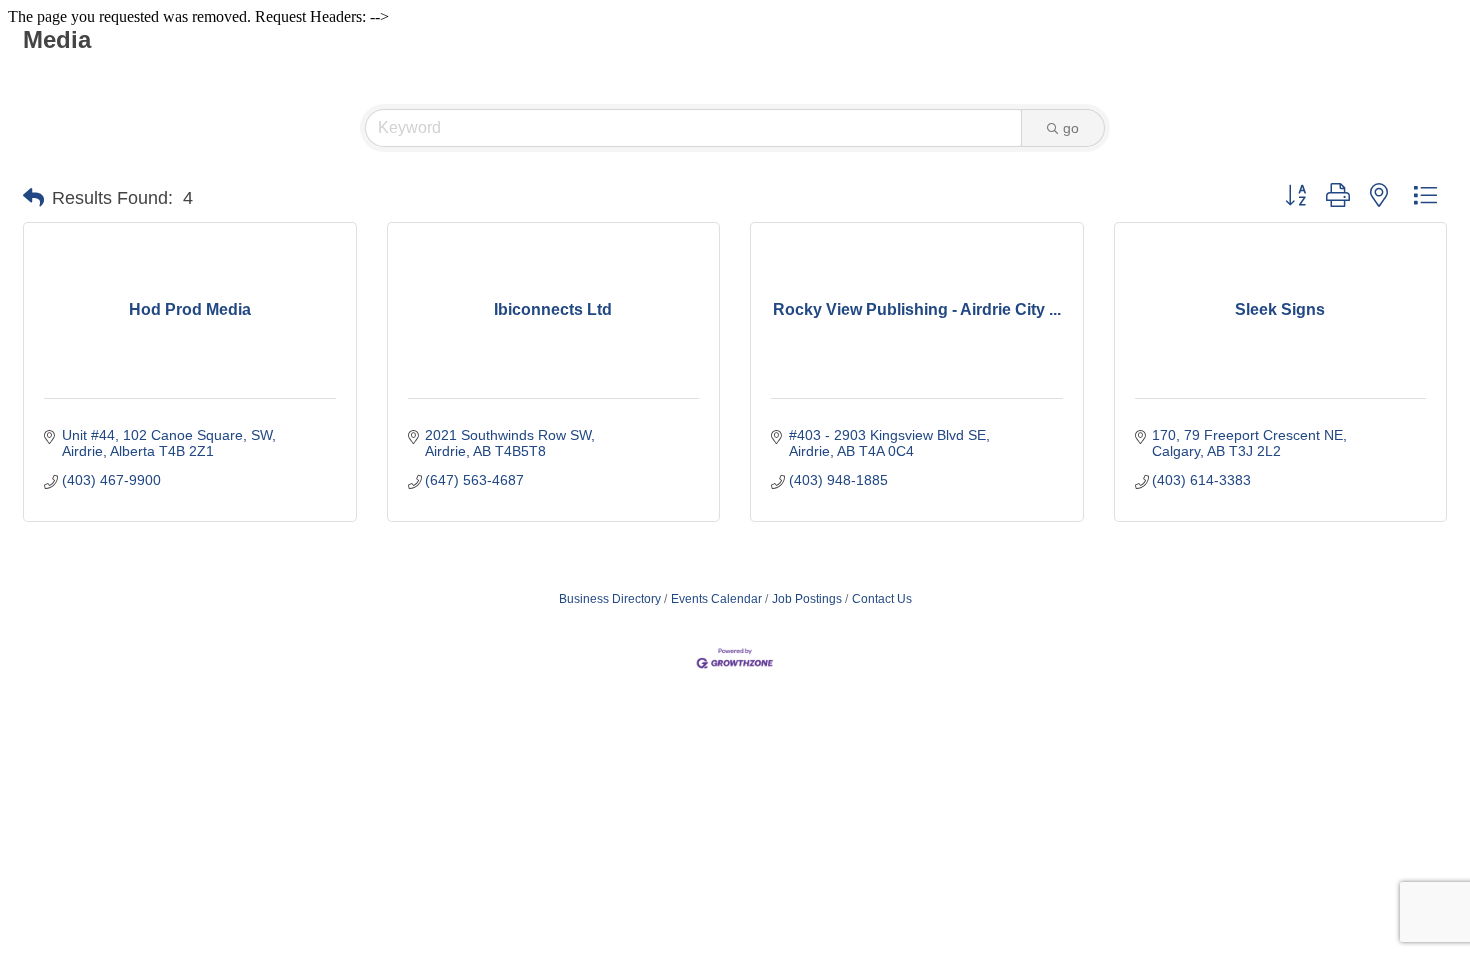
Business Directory (610, 599)
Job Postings (807, 599)
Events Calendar (716, 599)
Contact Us (882, 599)
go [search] (1071, 128)
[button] (33, 198)
